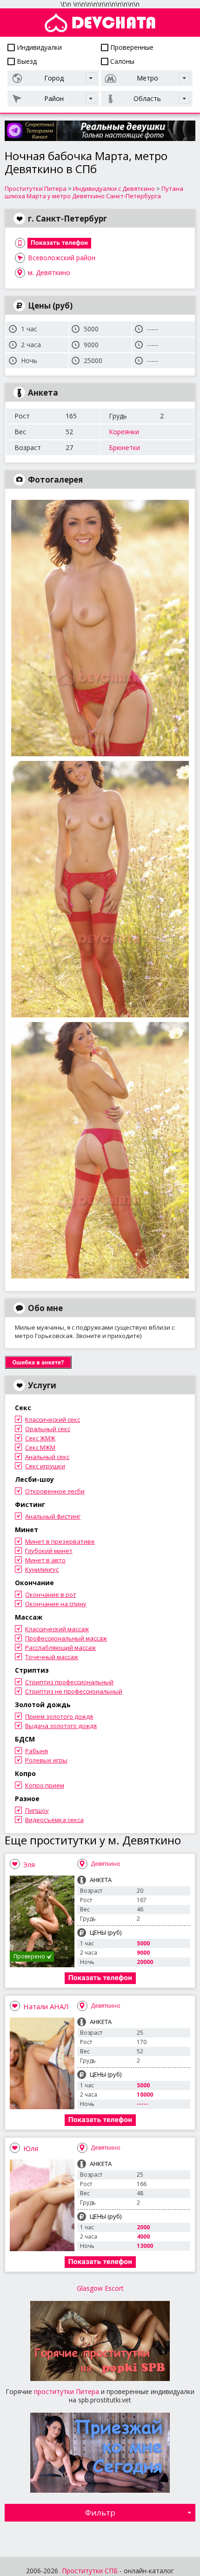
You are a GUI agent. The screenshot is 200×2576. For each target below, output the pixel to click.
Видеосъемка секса (54, 1820)
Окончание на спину (56, 1604)
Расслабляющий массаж (60, 1648)
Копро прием (45, 1785)
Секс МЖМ (40, 1447)
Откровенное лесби (55, 1491)
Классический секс (53, 1419)
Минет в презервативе (60, 1541)
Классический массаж (57, 1629)
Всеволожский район (62, 258)
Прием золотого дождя (59, 1716)
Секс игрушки (45, 1466)
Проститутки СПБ (90, 2571)
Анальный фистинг (53, 1516)
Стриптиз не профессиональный (74, 1691)
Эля (29, 1864)
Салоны (121, 61)
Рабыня (37, 1751)
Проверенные (131, 47)
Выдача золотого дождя (61, 1726)
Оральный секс (48, 1429)
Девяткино (106, 1864)
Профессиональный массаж (66, 1638)
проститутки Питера (67, 2391)
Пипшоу (37, 1810)
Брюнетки (124, 447)
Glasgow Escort (100, 2288)
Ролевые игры (46, 1760)
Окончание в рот (51, 1594)
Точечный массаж (52, 1657)
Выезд (26, 61)
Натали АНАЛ (46, 2006)
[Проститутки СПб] (100, 23)
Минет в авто (45, 1560)
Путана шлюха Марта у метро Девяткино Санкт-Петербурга (94, 192)
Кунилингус (42, 1569)
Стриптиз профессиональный (69, 1682)
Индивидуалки (38, 47)
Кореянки (124, 432)
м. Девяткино (49, 272)
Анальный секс (47, 1457)
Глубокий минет (49, 1551)
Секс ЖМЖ (40, 1438)
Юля (31, 2148)
